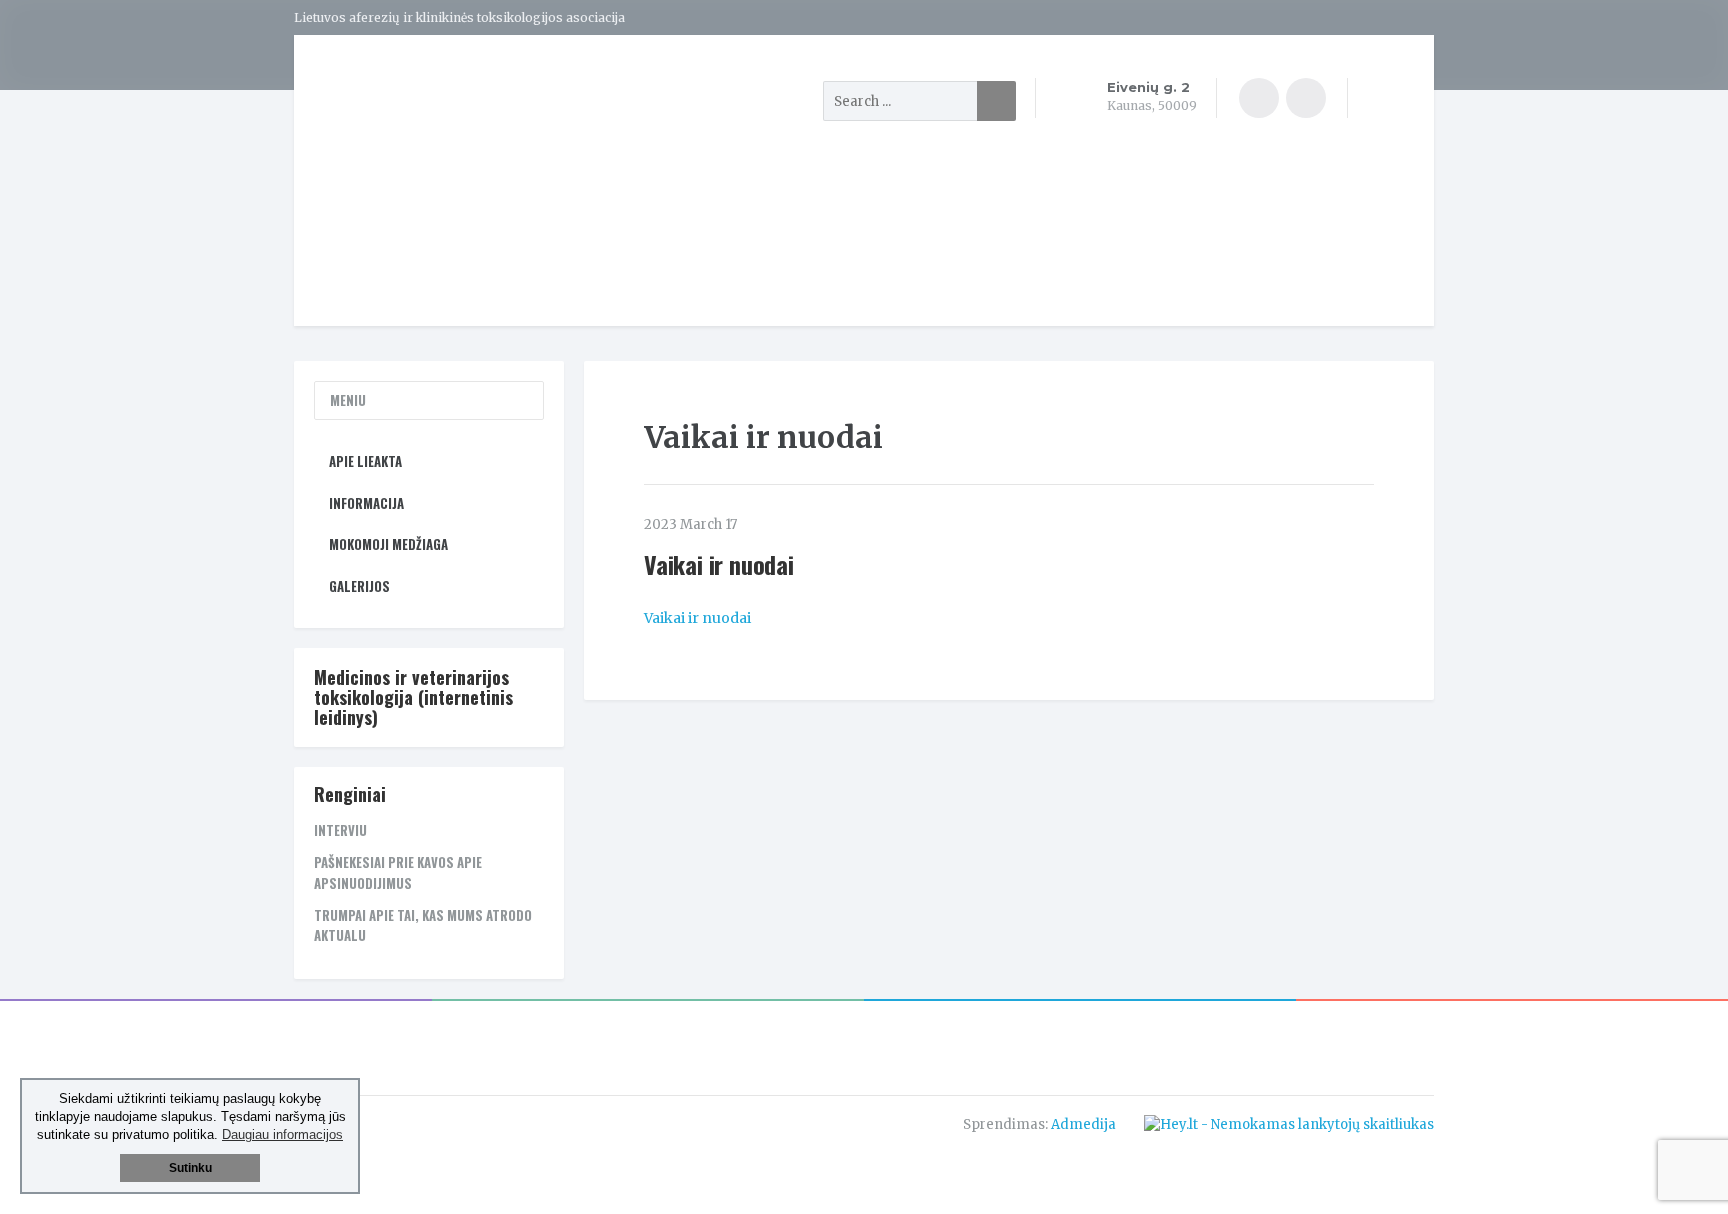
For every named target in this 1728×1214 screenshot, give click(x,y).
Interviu (340, 830)
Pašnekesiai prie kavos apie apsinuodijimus (398, 872)
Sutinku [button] (190, 1168)
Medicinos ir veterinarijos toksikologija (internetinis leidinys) (413, 697)
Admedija (1083, 1124)
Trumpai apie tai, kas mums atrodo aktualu (423, 925)
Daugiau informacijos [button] (282, 1134)
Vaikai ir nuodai (697, 618)
